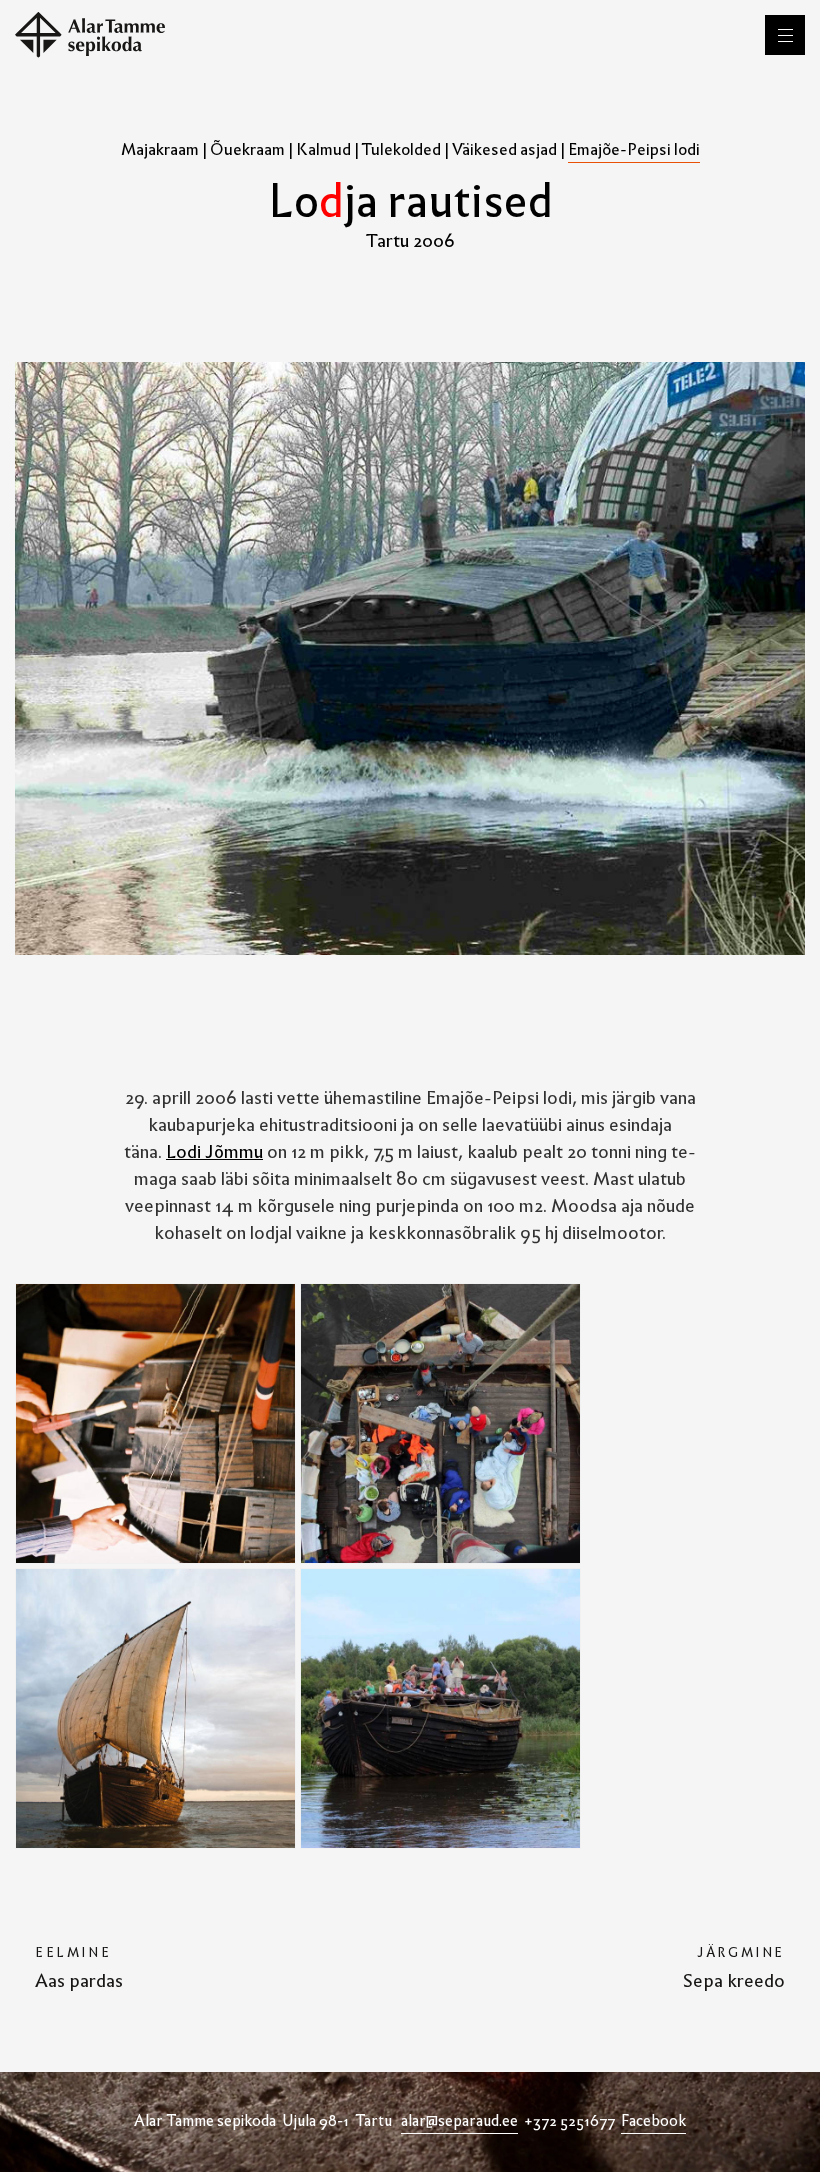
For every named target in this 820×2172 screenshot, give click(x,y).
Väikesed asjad (504, 149)
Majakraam (160, 149)
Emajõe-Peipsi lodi (634, 149)
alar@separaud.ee (459, 2121)
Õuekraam (247, 149)
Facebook (653, 2121)
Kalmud (323, 149)
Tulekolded (401, 149)
